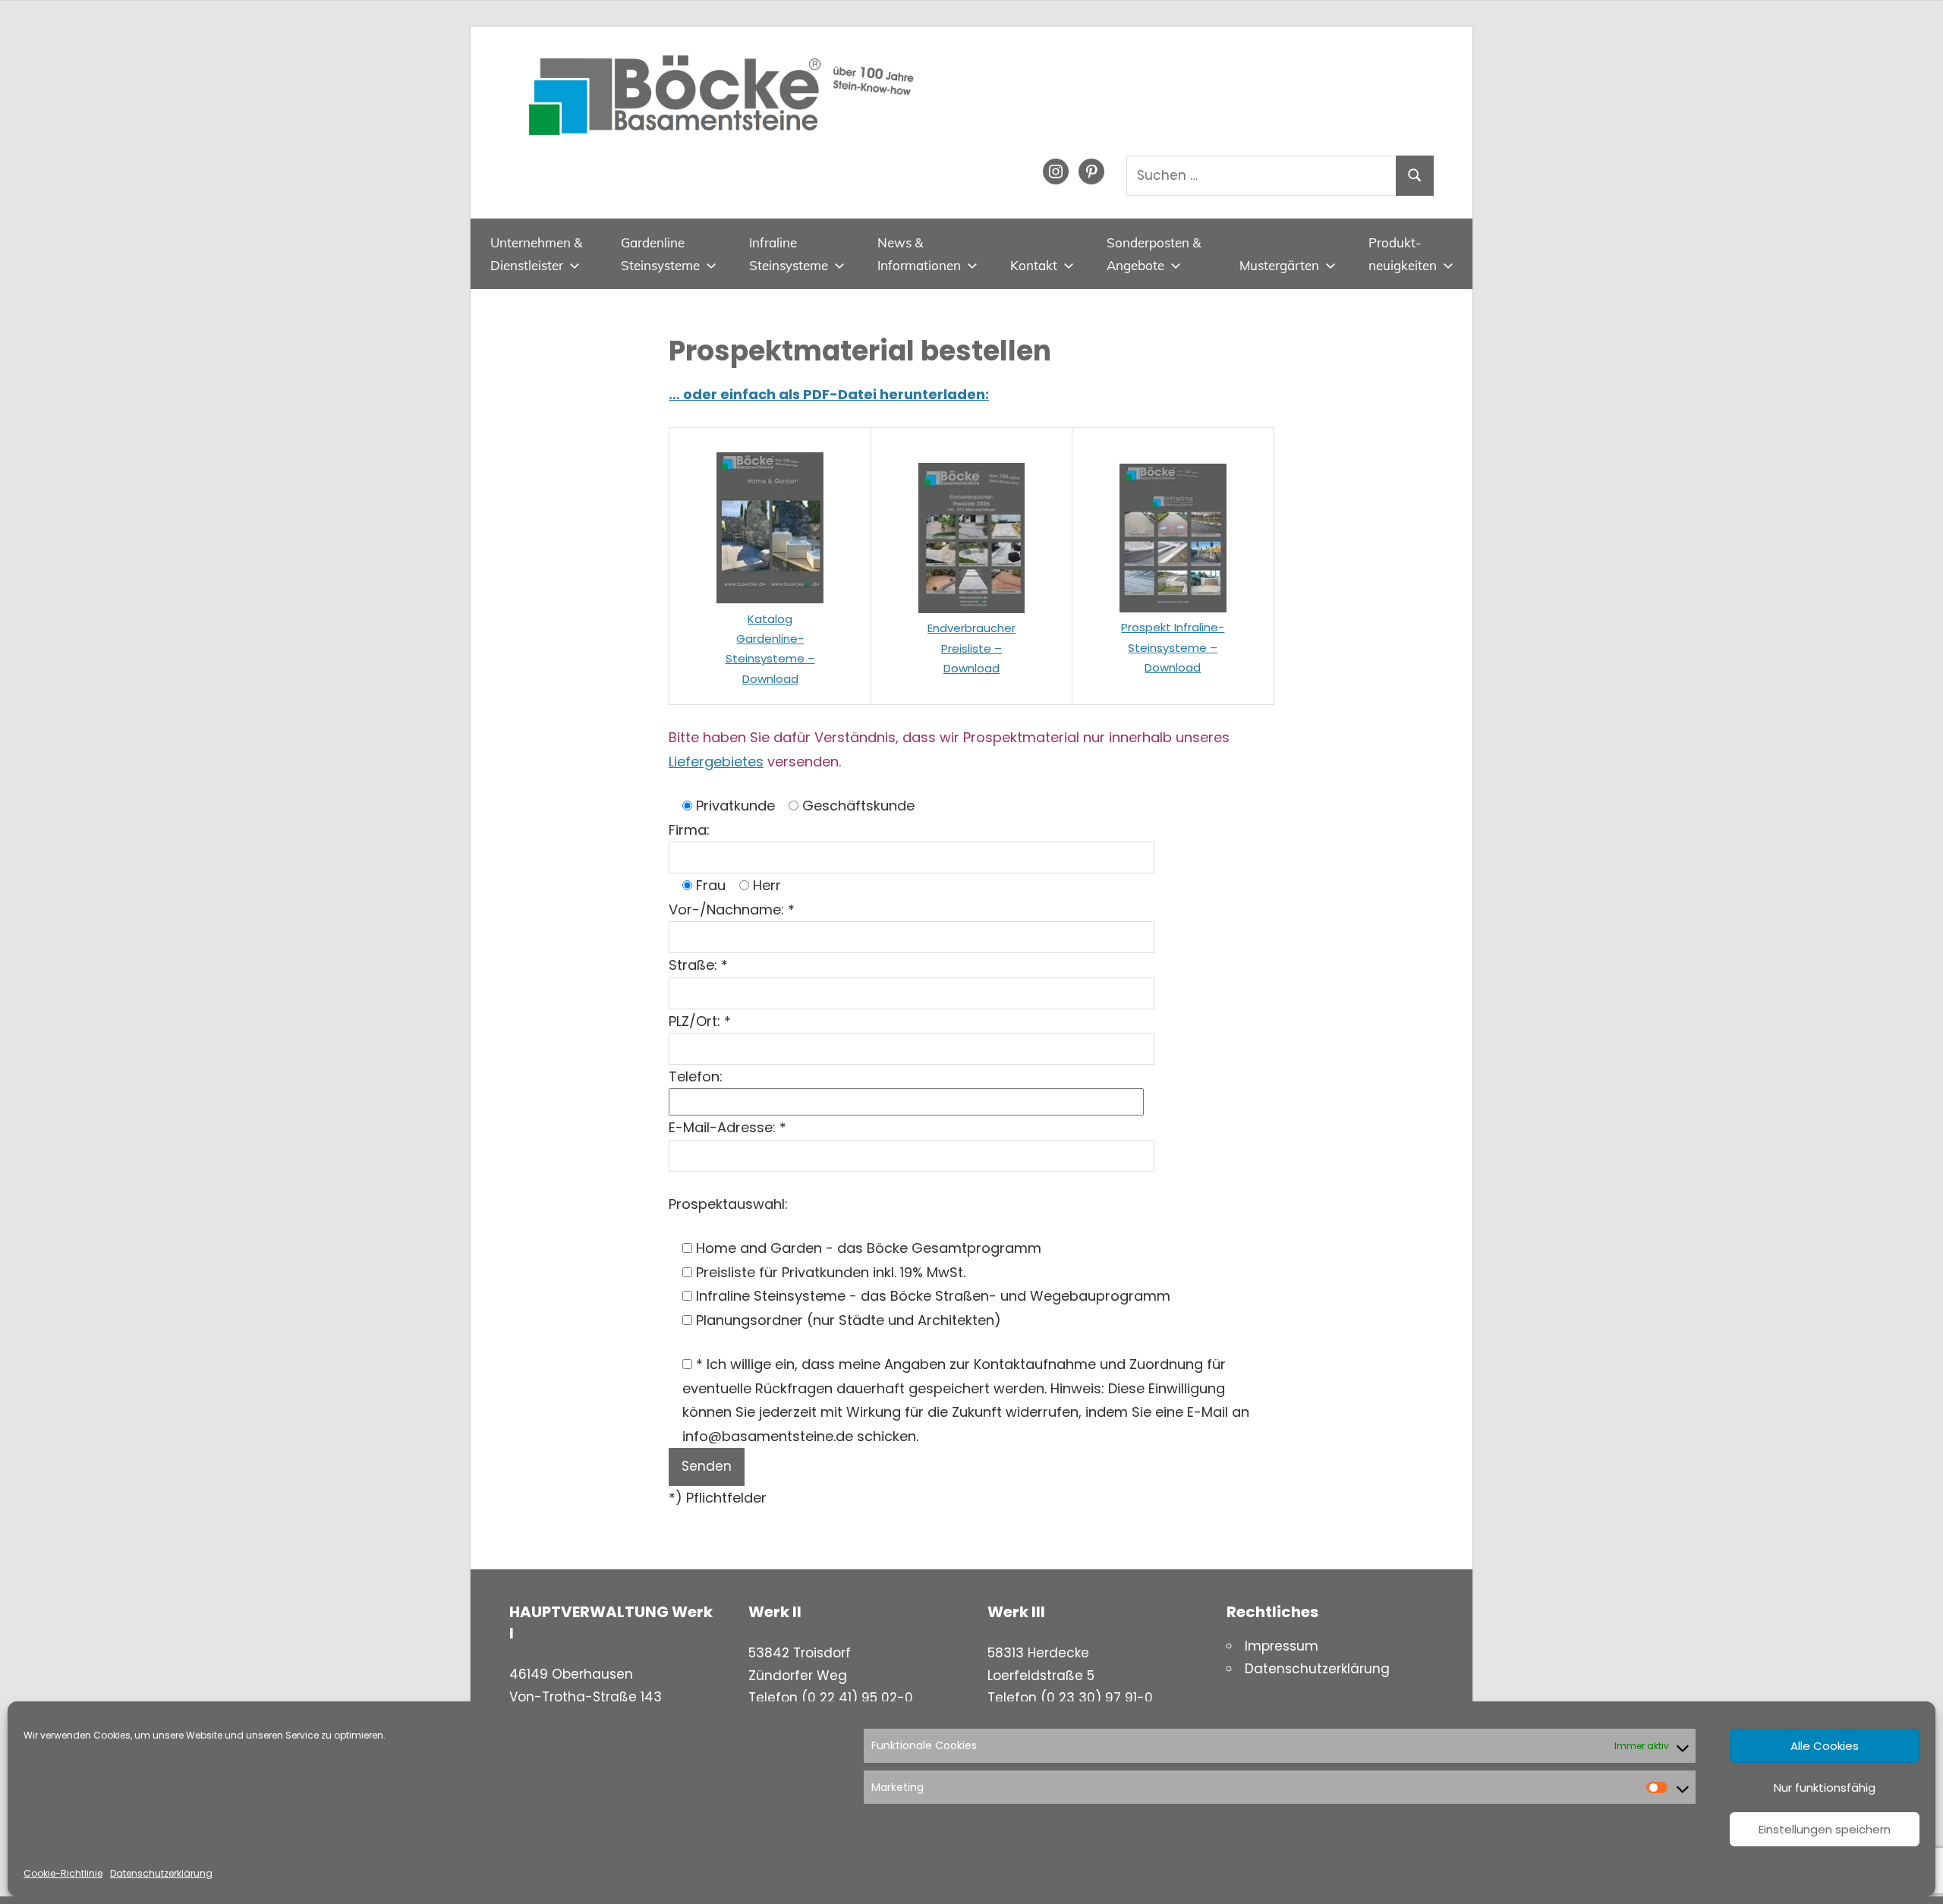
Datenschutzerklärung (161, 1873)
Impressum (1282, 1646)
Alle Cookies (1825, 1746)
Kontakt (1034, 265)
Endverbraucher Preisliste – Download (971, 648)
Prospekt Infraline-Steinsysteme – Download (1173, 647)
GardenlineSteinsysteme (660, 254)
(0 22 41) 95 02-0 (857, 1698)
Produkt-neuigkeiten (1403, 254)
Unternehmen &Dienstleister (536, 254)
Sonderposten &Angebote (1154, 254)
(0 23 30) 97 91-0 (1097, 1698)
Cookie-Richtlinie (63, 1873)
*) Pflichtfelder (718, 1498)
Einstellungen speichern (1825, 1829)
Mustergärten (1279, 265)
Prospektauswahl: (728, 1204)
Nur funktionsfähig (1825, 1788)
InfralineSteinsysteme (789, 254)
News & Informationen (919, 254)
